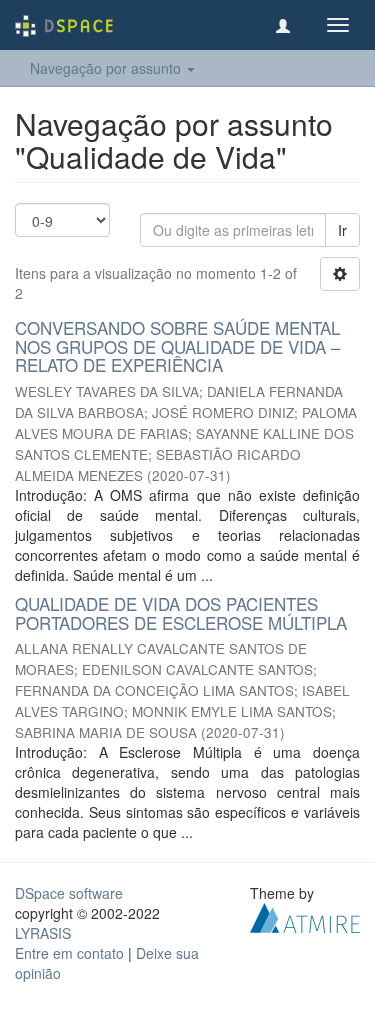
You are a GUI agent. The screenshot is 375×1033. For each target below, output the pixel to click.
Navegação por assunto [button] (107, 68)
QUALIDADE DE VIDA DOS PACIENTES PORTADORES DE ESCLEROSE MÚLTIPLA (181, 613)
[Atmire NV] (305, 916)
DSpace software (69, 893)
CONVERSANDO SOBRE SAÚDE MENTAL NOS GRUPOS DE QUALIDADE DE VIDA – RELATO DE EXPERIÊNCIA (177, 346)
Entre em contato (69, 953)
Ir (342, 230)
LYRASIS (43, 933)
